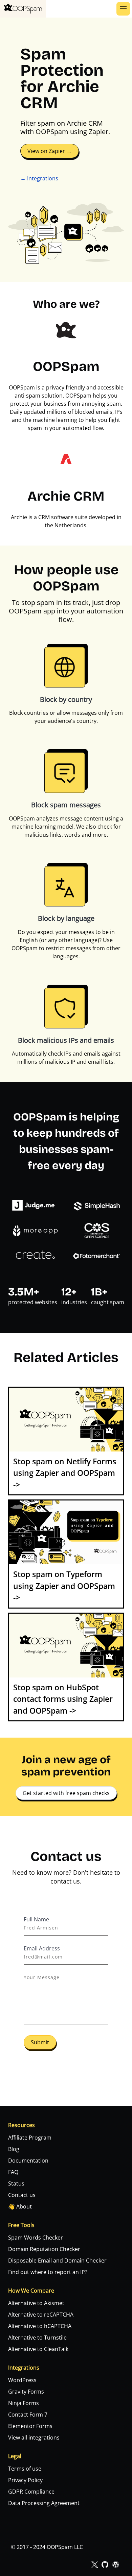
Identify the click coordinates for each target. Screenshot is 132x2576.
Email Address (42, 1948)
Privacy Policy (25, 2480)
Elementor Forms (30, 2426)
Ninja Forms (24, 2403)
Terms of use (25, 2469)
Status (16, 2183)
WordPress (22, 2380)
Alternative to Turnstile (37, 2338)
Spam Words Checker (36, 2238)
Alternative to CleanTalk (38, 2349)
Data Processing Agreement (44, 2503)
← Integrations (39, 178)
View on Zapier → (50, 151)
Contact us (22, 2195)
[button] (123, 9)
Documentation (28, 2161)
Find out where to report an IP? (48, 2272)
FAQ (13, 2172)
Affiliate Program (30, 2138)
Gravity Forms (26, 2392)
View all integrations (34, 2438)
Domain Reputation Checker (44, 2249)
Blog (14, 2149)
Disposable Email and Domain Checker (57, 2261)
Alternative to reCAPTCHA (41, 2315)
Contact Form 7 (28, 2415)
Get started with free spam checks (66, 1793)
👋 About (20, 2206)
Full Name (36, 1919)
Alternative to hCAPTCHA (40, 2326)
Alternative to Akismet (36, 2303)
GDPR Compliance (31, 2492)
